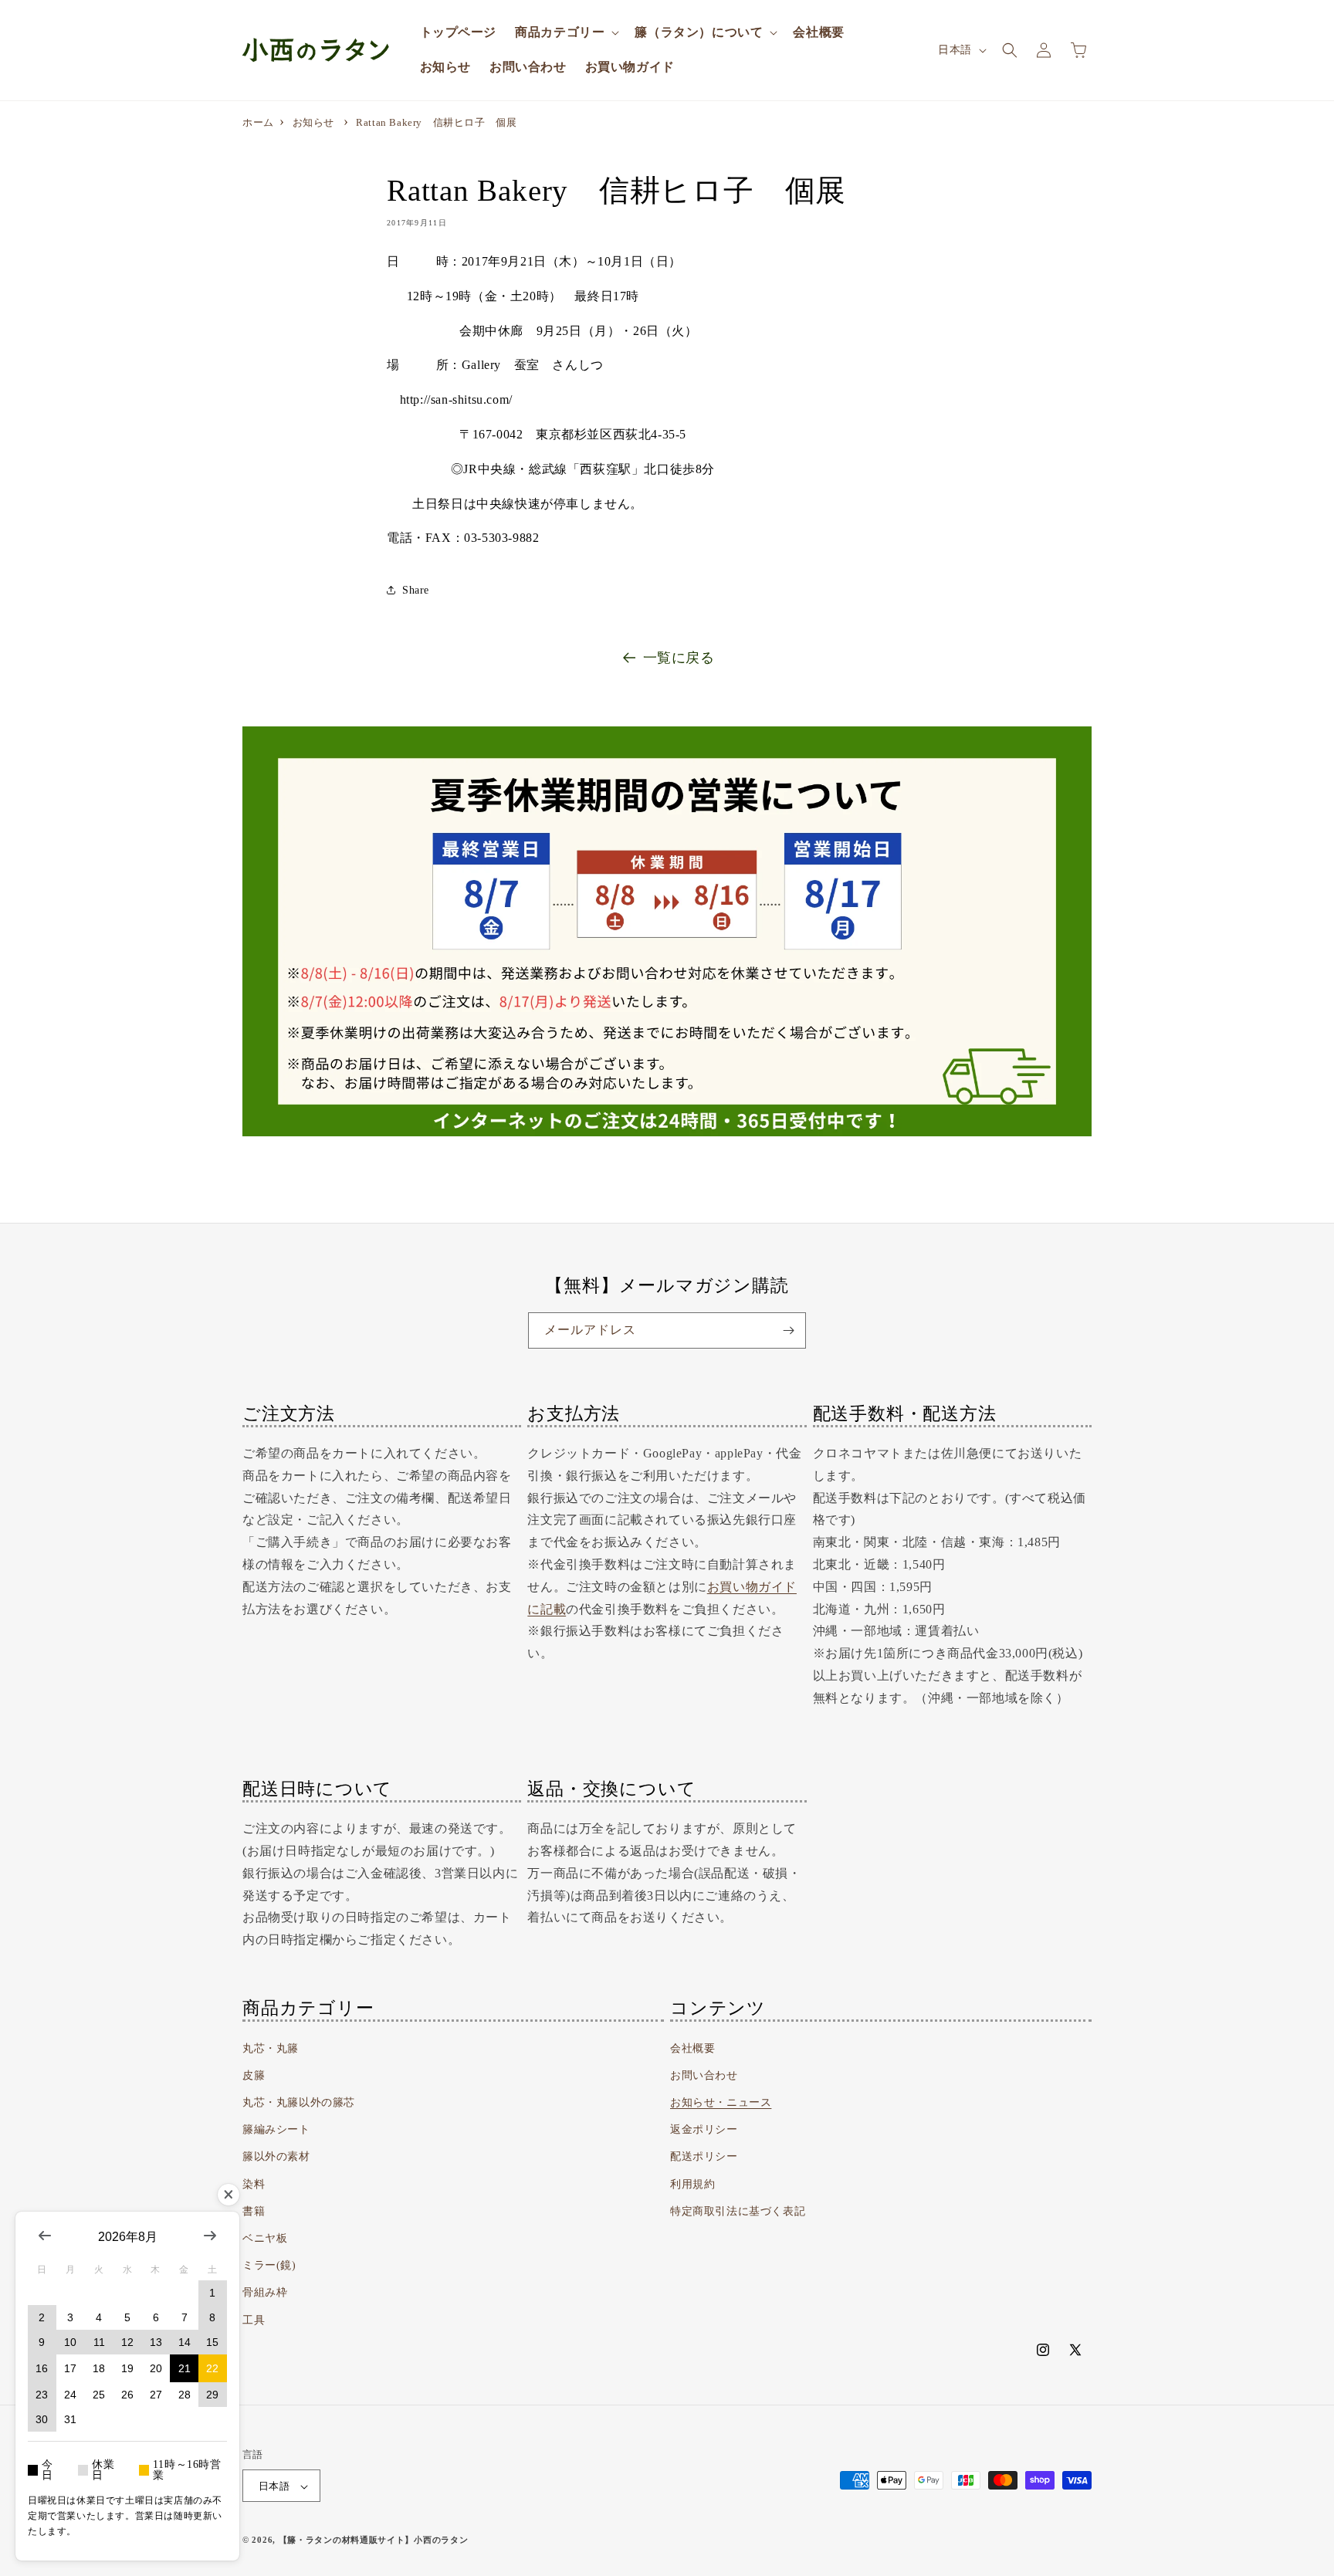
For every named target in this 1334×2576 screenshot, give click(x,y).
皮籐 (254, 2075)
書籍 (254, 2211)
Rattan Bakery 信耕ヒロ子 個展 (436, 122)
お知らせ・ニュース (721, 2102)
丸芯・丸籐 (271, 2048)
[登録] (788, 1330)
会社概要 (692, 2048)
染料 (254, 2184)
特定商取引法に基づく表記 (738, 2211)
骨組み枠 (265, 2293)
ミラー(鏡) (269, 2266)
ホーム (258, 122)
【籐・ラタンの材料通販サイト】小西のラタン (374, 2540)
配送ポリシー (704, 2157)
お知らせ (313, 122)
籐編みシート (276, 2130)
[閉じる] (229, 2195)
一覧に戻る (679, 658)
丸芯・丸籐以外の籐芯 (299, 2102)
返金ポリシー (704, 2130)
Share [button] (416, 590)
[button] (565, 33)
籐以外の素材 (276, 2157)
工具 (254, 2320)
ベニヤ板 (265, 2238)
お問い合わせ (704, 2075)
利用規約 (692, 2184)
